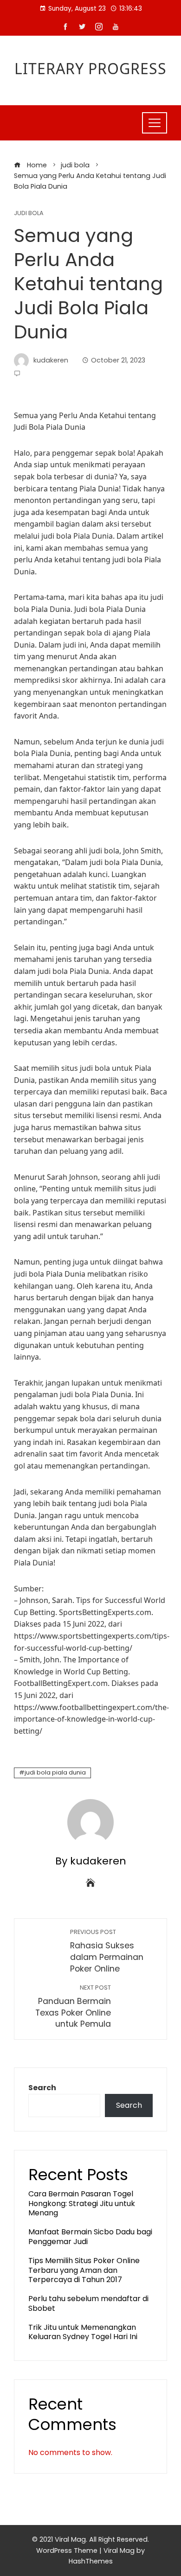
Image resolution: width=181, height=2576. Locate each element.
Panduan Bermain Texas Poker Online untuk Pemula (73, 2007)
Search (42, 2088)
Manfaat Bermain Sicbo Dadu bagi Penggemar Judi (90, 2237)
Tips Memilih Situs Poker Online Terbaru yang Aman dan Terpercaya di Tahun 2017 (84, 2270)
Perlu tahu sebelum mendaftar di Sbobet (88, 2303)
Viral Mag (119, 2551)
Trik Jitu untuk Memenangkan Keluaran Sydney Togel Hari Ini (83, 2332)
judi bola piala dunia (55, 1772)
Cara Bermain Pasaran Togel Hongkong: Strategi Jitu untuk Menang (82, 2204)
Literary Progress (90, 68)
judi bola (29, 213)
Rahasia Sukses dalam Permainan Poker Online (107, 1951)
